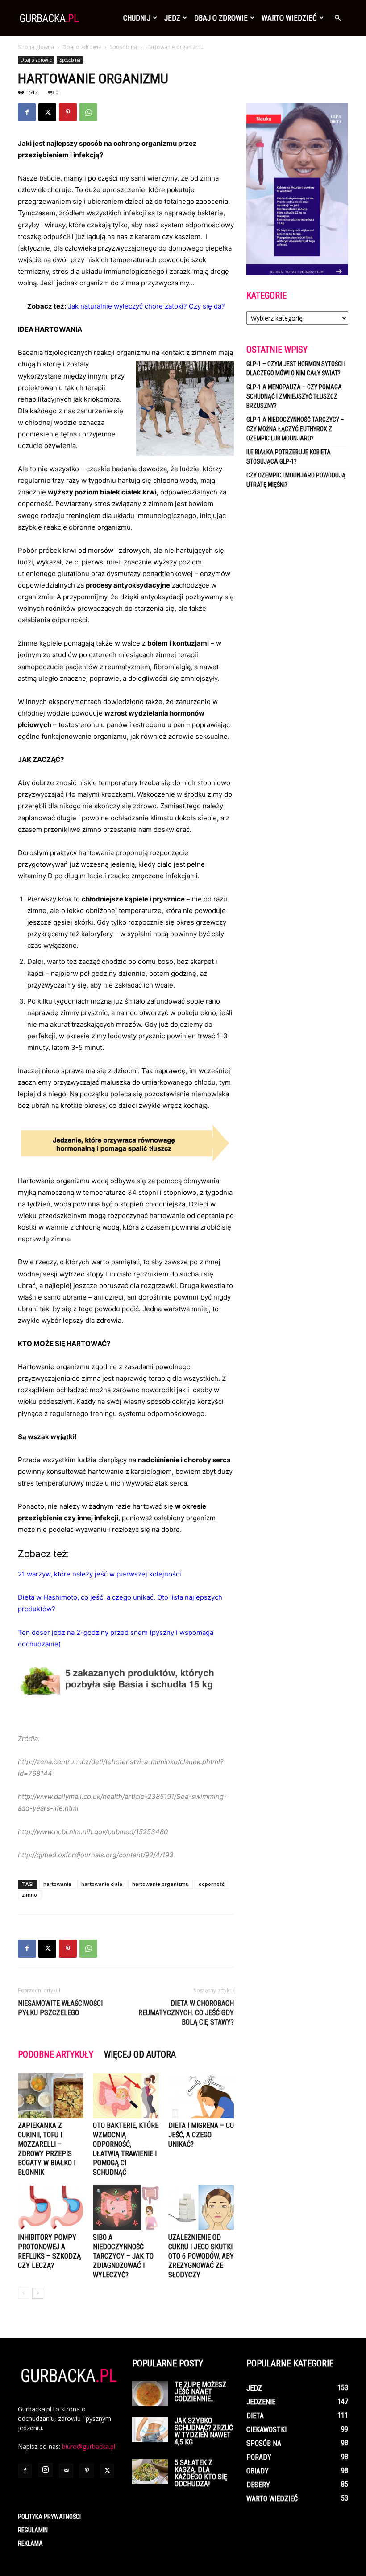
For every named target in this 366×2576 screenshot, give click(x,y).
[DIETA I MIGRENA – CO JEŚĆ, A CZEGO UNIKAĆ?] (201, 2096)
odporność (211, 1884)
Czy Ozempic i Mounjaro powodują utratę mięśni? (296, 480)
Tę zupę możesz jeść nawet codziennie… (200, 2392)
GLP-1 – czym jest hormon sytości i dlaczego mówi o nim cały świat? (296, 368)
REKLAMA (30, 2543)
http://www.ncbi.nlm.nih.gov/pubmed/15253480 (93, 1832)
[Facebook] (27, 112)
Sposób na (123, 47)
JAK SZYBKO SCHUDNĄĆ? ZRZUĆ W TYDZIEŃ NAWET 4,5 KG (204, 2431)
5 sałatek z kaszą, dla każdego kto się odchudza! (201, 2473)
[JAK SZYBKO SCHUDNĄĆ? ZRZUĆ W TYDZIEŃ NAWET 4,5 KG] (150, 2430)
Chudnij (137, 18)
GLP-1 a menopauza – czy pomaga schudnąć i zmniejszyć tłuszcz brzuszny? (294, 396)
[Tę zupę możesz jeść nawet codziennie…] (150, 2394)
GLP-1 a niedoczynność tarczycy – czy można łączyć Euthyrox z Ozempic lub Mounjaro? (295, 429)
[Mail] (66, 2471)
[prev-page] (23, 2293)
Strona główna (36, 47)
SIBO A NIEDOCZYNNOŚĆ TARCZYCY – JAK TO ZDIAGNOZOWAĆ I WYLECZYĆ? (123, 2256)
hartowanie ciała (102, 1884)
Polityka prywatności (49, 2517)
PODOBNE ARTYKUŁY (56, 2054)
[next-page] (38, 2293)
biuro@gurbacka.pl (89, 2446)
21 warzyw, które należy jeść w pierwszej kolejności (100, 1574)
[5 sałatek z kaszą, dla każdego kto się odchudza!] (150, 2472)
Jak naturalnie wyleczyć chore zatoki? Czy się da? (146, 306)
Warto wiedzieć (289, 18)
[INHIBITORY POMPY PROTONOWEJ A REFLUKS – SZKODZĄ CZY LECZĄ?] (51, 2208)
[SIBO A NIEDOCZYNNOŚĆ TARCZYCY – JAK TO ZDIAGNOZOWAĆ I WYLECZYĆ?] (126, 2208)
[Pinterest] (68, 112)
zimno (29, 1895)
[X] (47, 112)
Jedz (172, 18)
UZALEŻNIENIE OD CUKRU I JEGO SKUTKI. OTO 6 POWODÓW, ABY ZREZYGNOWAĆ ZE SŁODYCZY (201, 2256)
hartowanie (57, 1884)
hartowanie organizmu (160, 1884)
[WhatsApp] (88, 112)
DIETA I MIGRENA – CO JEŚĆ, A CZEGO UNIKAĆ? (201, 2135)
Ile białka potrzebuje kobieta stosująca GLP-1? (289, 457)
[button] (337, 18)
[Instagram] (46, 2470)
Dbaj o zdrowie (221, 18)
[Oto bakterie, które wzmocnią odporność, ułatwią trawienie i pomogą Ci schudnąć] (126, 2096)
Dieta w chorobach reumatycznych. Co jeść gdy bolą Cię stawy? (186, 2013)
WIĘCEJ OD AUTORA (140, 2054)
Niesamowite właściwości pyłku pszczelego (60, 2008)
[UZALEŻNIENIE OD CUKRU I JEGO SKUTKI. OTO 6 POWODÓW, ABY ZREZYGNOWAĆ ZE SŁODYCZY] (201, 2208)
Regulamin (33, 2530)
